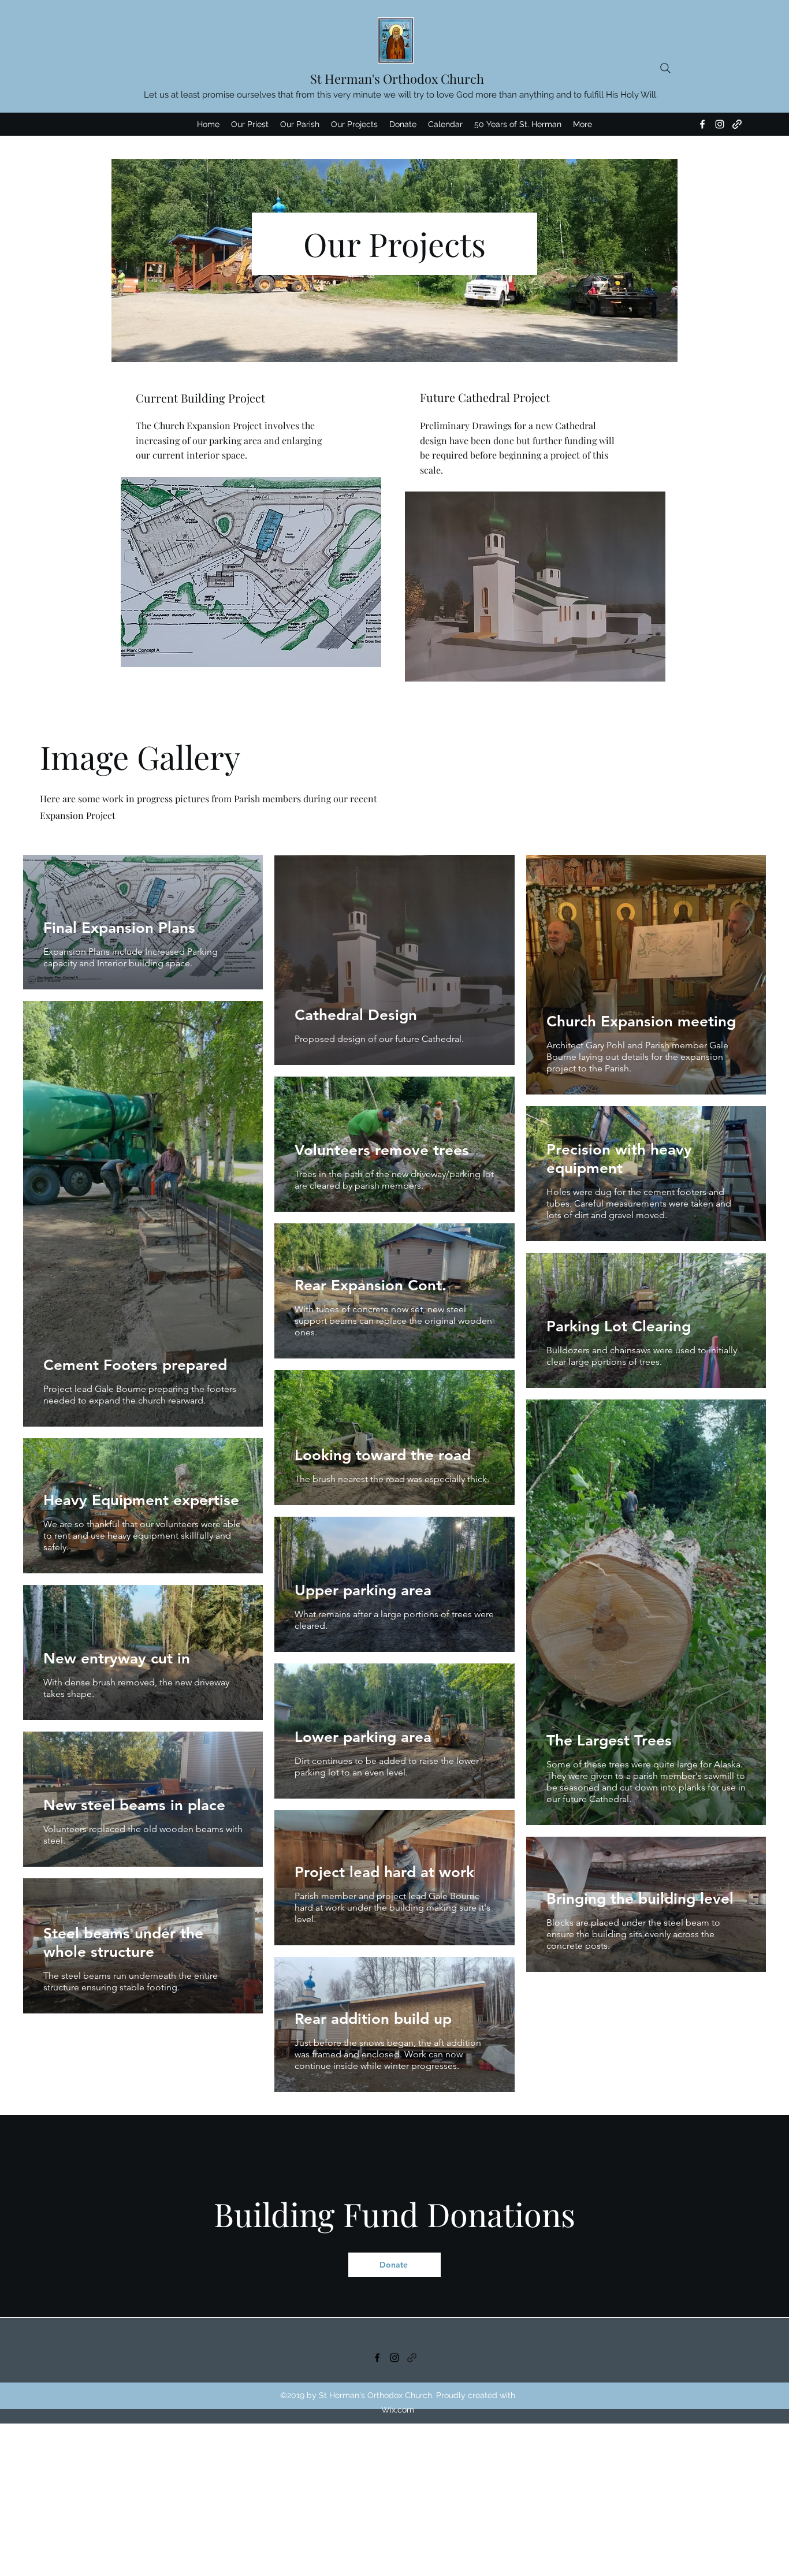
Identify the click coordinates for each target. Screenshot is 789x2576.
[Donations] (412, 2358)
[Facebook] (702, 124)
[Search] (665, 68)
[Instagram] (720, 124)
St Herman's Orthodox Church (397, 79)
